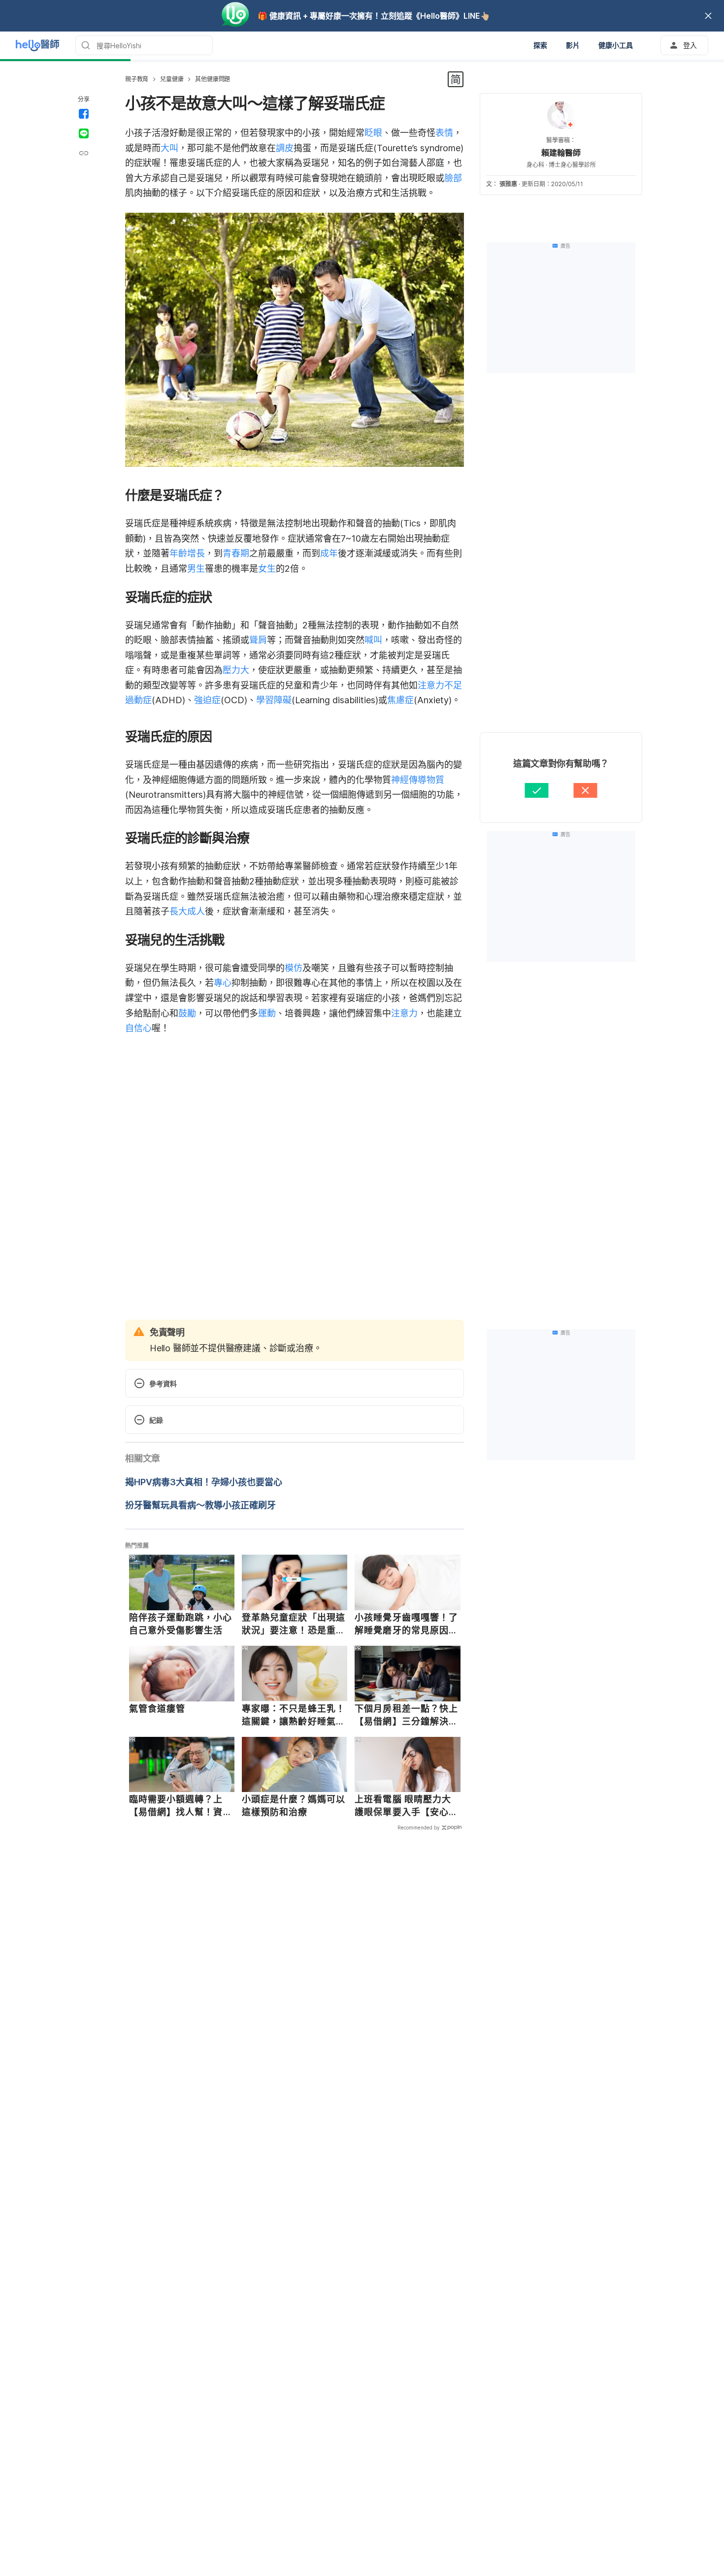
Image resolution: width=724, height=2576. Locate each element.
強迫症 (207, 700)
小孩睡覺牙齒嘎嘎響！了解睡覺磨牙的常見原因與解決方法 (406, 1624)
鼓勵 (187, 1013)
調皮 (285, 148)
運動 (267, 1013)
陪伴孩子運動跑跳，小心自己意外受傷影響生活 (181, 1624)
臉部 (453, 178)
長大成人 (187, 911)
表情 (444, 133)
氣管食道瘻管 (157, 1709)
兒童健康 (172, 79)
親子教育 (137, 79)
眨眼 (373, 133)
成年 (329, 553)
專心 (223, 983)
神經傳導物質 (418, 780)
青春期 (236, 553)
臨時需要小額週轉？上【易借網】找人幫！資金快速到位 (181, 1806)
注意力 (404, 1013)
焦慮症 (400, 700)
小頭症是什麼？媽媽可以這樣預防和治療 (294, 1806)
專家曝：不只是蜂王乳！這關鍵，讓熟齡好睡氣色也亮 (294, 1715)
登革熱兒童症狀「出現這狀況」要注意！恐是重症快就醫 (294, 1624)
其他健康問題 (213, 79)
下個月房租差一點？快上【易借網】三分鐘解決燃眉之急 (406, 1715)
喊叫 (373, 640)
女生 (267, 569)
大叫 (169, 148)
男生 (196, 569)
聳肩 (258, 640)
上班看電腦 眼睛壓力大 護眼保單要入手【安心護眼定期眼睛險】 (406, 1806)
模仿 (294, 968)
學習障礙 (274, 700)
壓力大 (236, 670)
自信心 (138, 1028)
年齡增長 (187, 553)
